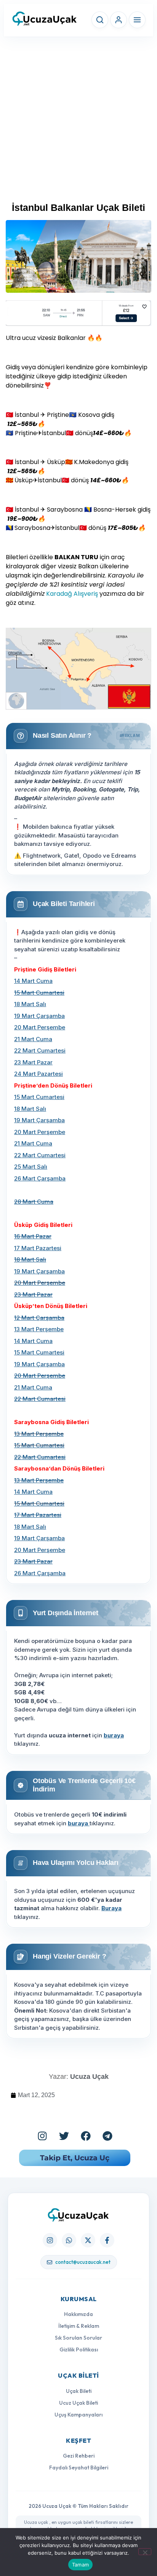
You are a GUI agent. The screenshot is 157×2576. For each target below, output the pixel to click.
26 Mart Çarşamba (40, 1178)
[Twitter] (64, 2136)
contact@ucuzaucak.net (83, 2262)
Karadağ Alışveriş (71, 594)
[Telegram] (107, 2136)
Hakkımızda (78, 2314)
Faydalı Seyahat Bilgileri (79, 2468)
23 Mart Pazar (33, 1062)
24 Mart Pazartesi (38, 1074)
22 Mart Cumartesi (40, 1050)
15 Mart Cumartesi (39, 1097)
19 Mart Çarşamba (39, 1016)
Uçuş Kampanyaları (78, 2415)
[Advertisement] (78, 123)
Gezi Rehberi (79, 2456)
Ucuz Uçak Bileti (78, 2403)
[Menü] (137, 20)
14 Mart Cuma (33, 981)
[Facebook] (86, 2136)
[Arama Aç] (100, 20)
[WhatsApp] (69, 2240)
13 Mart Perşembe (39, 1329)
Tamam (80, 2565)
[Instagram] (42, 2136)
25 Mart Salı (31, 1167)
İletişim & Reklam (79, 2326)
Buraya (111, 1908)
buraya (114, 1735)
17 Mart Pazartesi (38, 1248)
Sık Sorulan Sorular (78, 2338)
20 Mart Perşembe (40, 1027)
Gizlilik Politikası (79, 2350)
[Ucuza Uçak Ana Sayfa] (78, 2215)
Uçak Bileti (79, 2391)
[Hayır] (145, 2552)
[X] (88, 2240)
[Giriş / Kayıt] (119, 20)
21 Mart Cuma (33, 1039)
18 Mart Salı (30, 1004)
